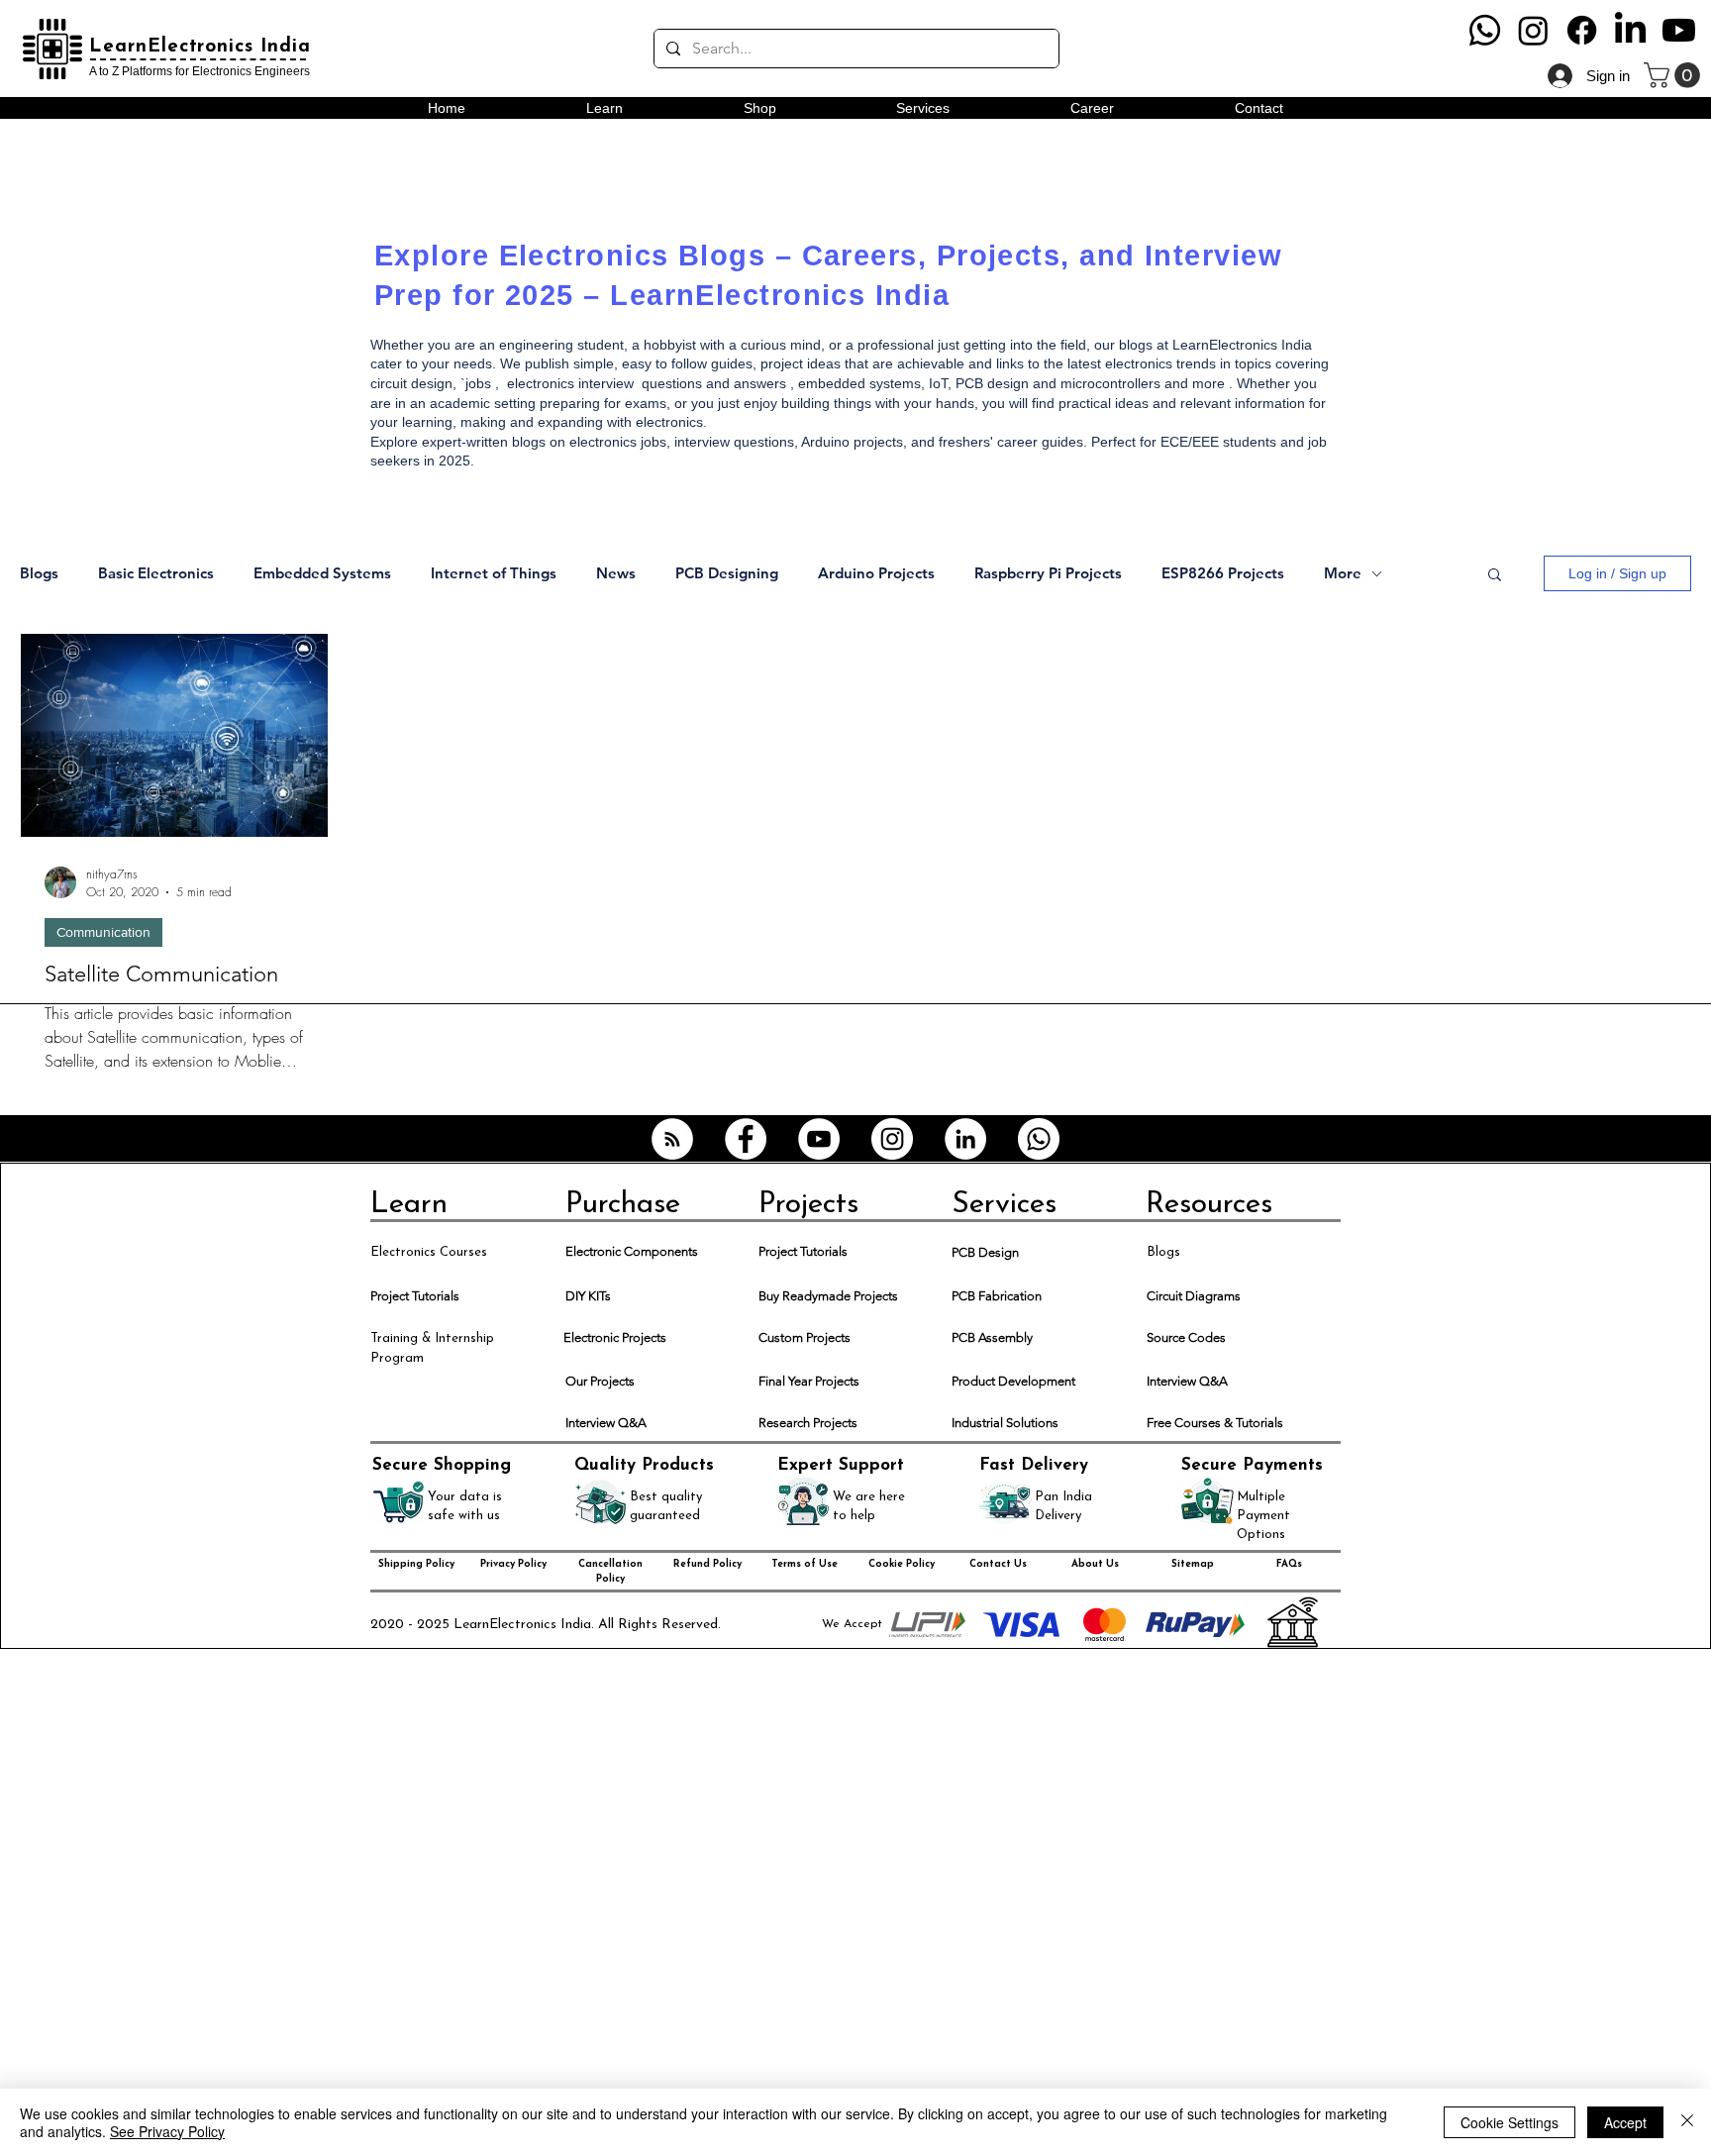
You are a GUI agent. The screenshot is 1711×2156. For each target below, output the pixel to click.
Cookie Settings (1510, 2122)
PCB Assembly (992, 1337)
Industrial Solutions (1005, 1423)
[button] (1675, 75)
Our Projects (600, 1381)
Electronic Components (632, 1251)
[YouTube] (819, 1139)
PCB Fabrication (997, 1296)
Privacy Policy (513, 1564)
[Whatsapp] (1485, 30)
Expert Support (841, 1465)
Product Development (1013, 1381)
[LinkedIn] (1630, 30)
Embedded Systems (322, 573)
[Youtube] (1679, 30)
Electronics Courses (429, 1252)
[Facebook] (1582, 30)
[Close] (1687, 2122)
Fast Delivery (1034, 1465)
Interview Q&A (1187, 1381)
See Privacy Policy (167, 2131)
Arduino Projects (876, 573)
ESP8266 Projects (1223, 573)
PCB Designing (727, 573)
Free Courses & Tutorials (1215, 1423)
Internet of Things (494, 573)
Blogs (39, 573)
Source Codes (1186, 1337)
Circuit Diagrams (1194, 1296)
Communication (103, 932)
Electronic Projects (615, 1337)
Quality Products (644, 1465)
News (616, 573)
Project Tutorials (803, 1251)
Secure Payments (1252, 1465)
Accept (1625, 2122)
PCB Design (985, 1252)
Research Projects (808, 1423)
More (1343, 573)
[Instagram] (1533, 30)
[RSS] (672, 1139)
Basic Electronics (156, 573)
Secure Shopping (442, 1465)
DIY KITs (588, 1296)
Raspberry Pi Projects (1048, 573)
